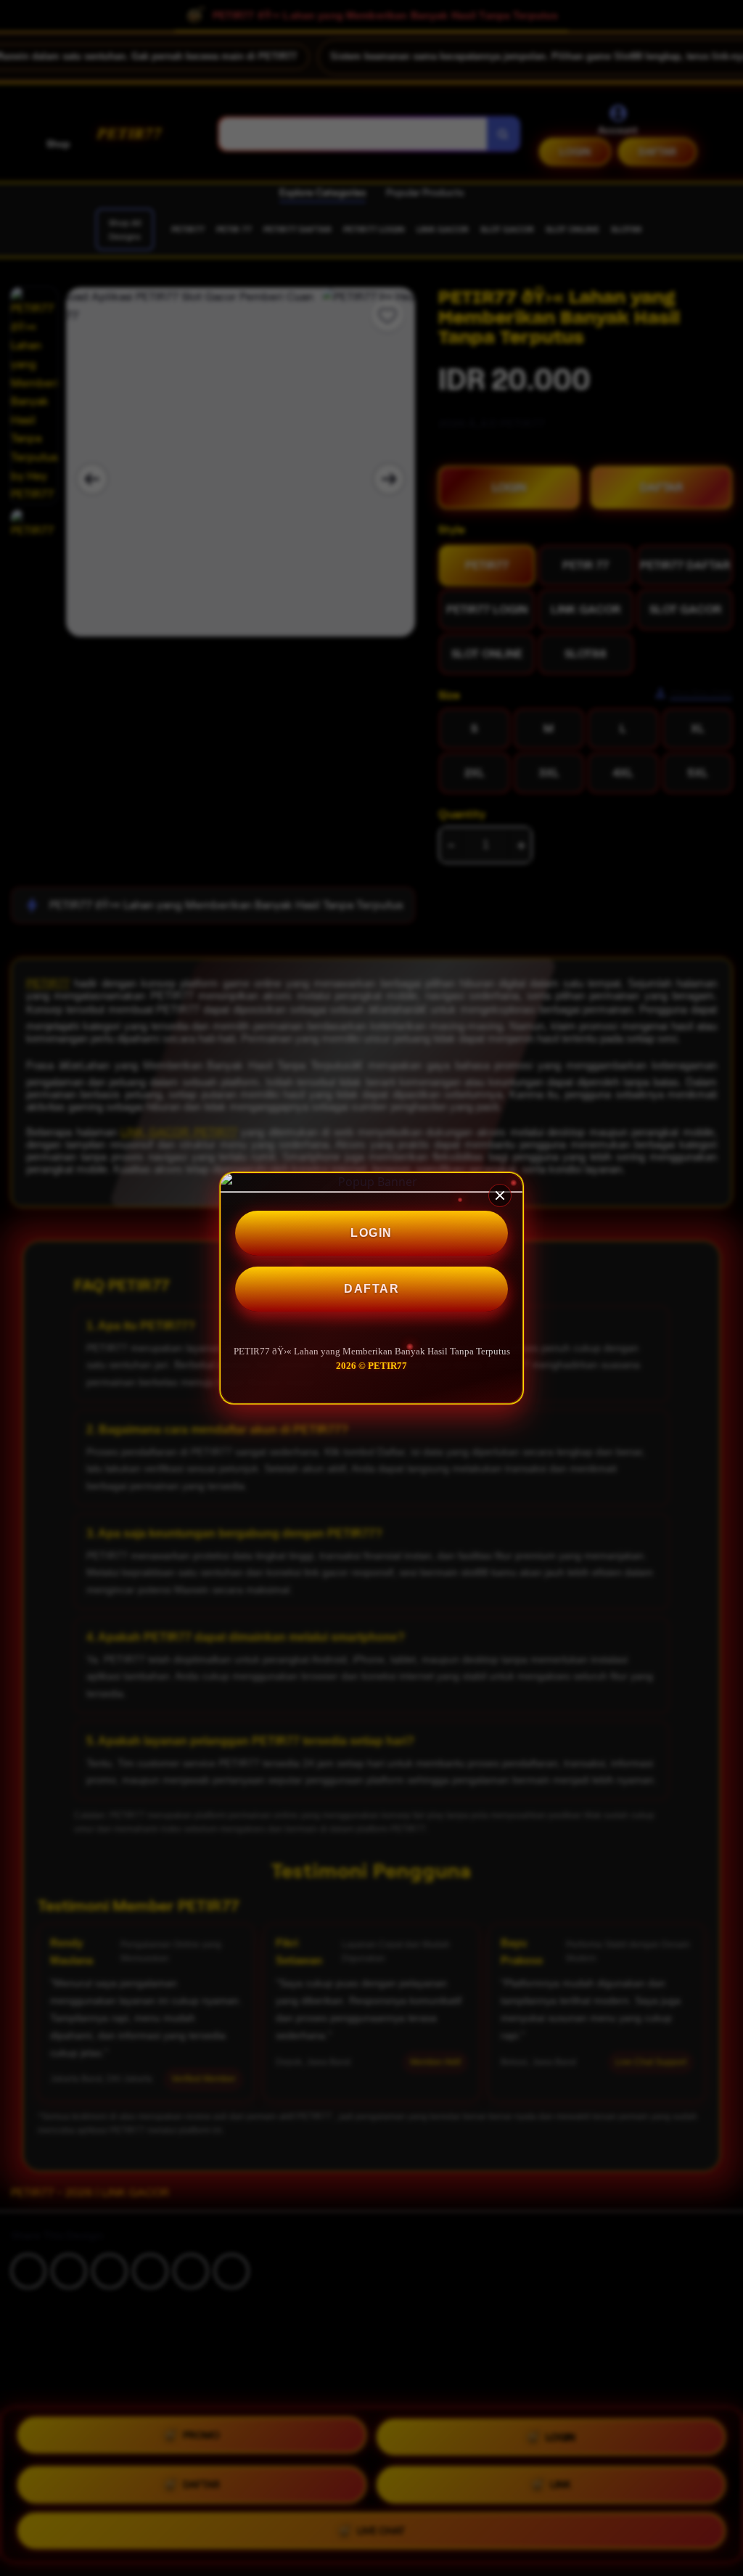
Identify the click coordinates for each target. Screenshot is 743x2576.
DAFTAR (371, 1289)
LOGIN (371, 1233)
